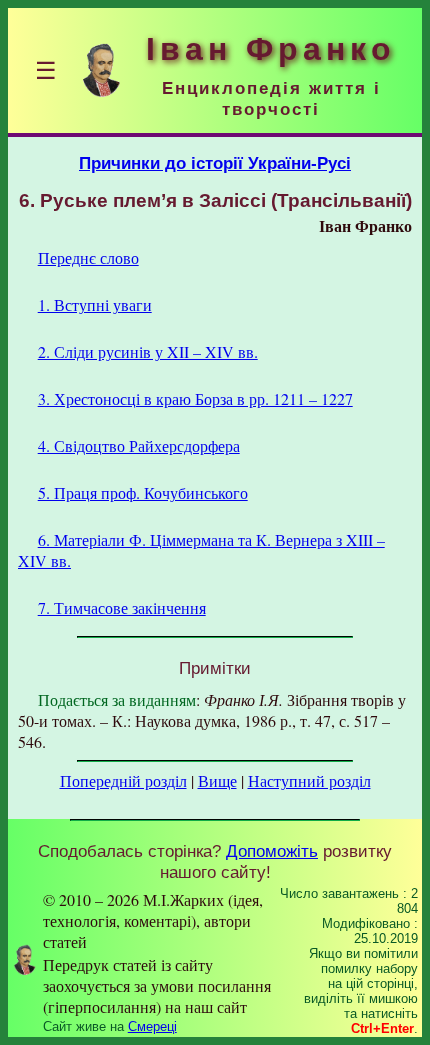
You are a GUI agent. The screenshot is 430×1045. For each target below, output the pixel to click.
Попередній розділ (123, 780)
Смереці (152, 1026)
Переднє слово (88, 257)
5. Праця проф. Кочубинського (143, 492)
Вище (217, 780)
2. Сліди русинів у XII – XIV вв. (148, 351)
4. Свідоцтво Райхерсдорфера (139, 445)
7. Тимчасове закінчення (122, 607)
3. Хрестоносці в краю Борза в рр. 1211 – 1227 (195, 398)
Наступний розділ (309, 780)
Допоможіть (272, 851)
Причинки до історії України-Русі (215, 163)
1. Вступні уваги (95, 304)
